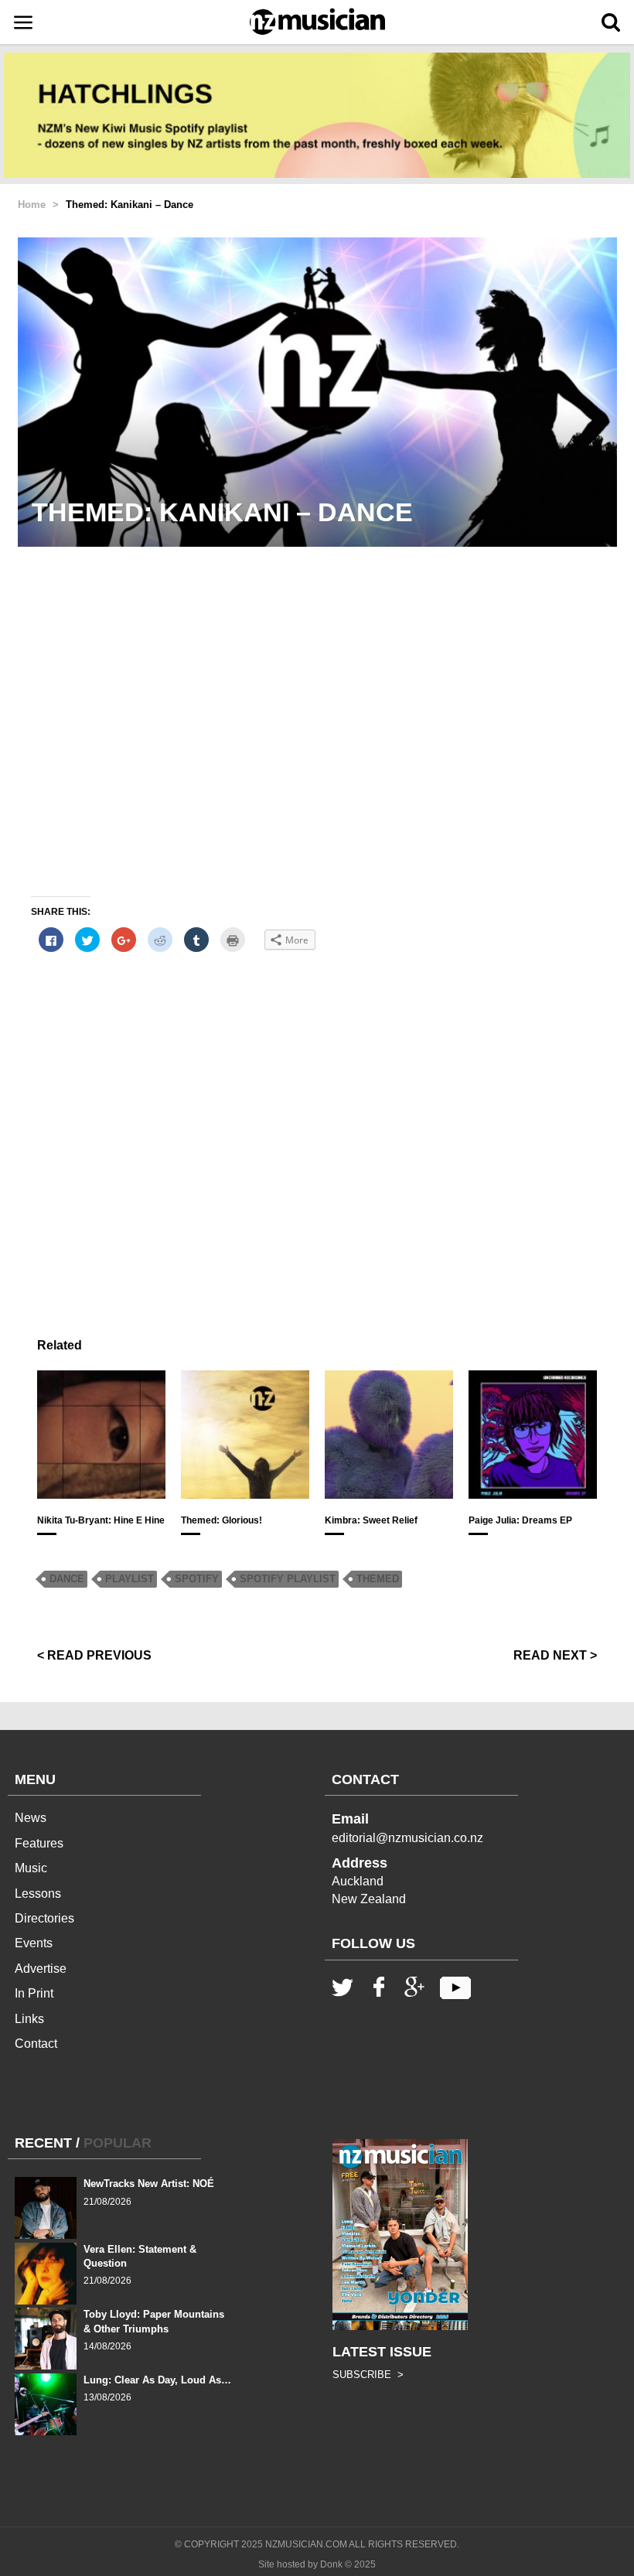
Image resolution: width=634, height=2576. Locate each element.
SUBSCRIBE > (368, 2375)
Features (39, 1843)
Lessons (38, 1894)
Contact (36, 2044)
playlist (130, 1579)
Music (31, 1868)
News (31, 1818)
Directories (44, 1918)
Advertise (41, 1969)
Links (29, 2019)
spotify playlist (288, 1579)
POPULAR (118, 2143)
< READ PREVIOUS (94, 1655)
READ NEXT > (555, 1655)
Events (34, 1943)
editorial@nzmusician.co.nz (407, 1838)
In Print (34, 1993)
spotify (197, 1579)
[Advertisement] (317, 1138)
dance (67, 1579)
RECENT (43, 2143)
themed (378, 1579)
